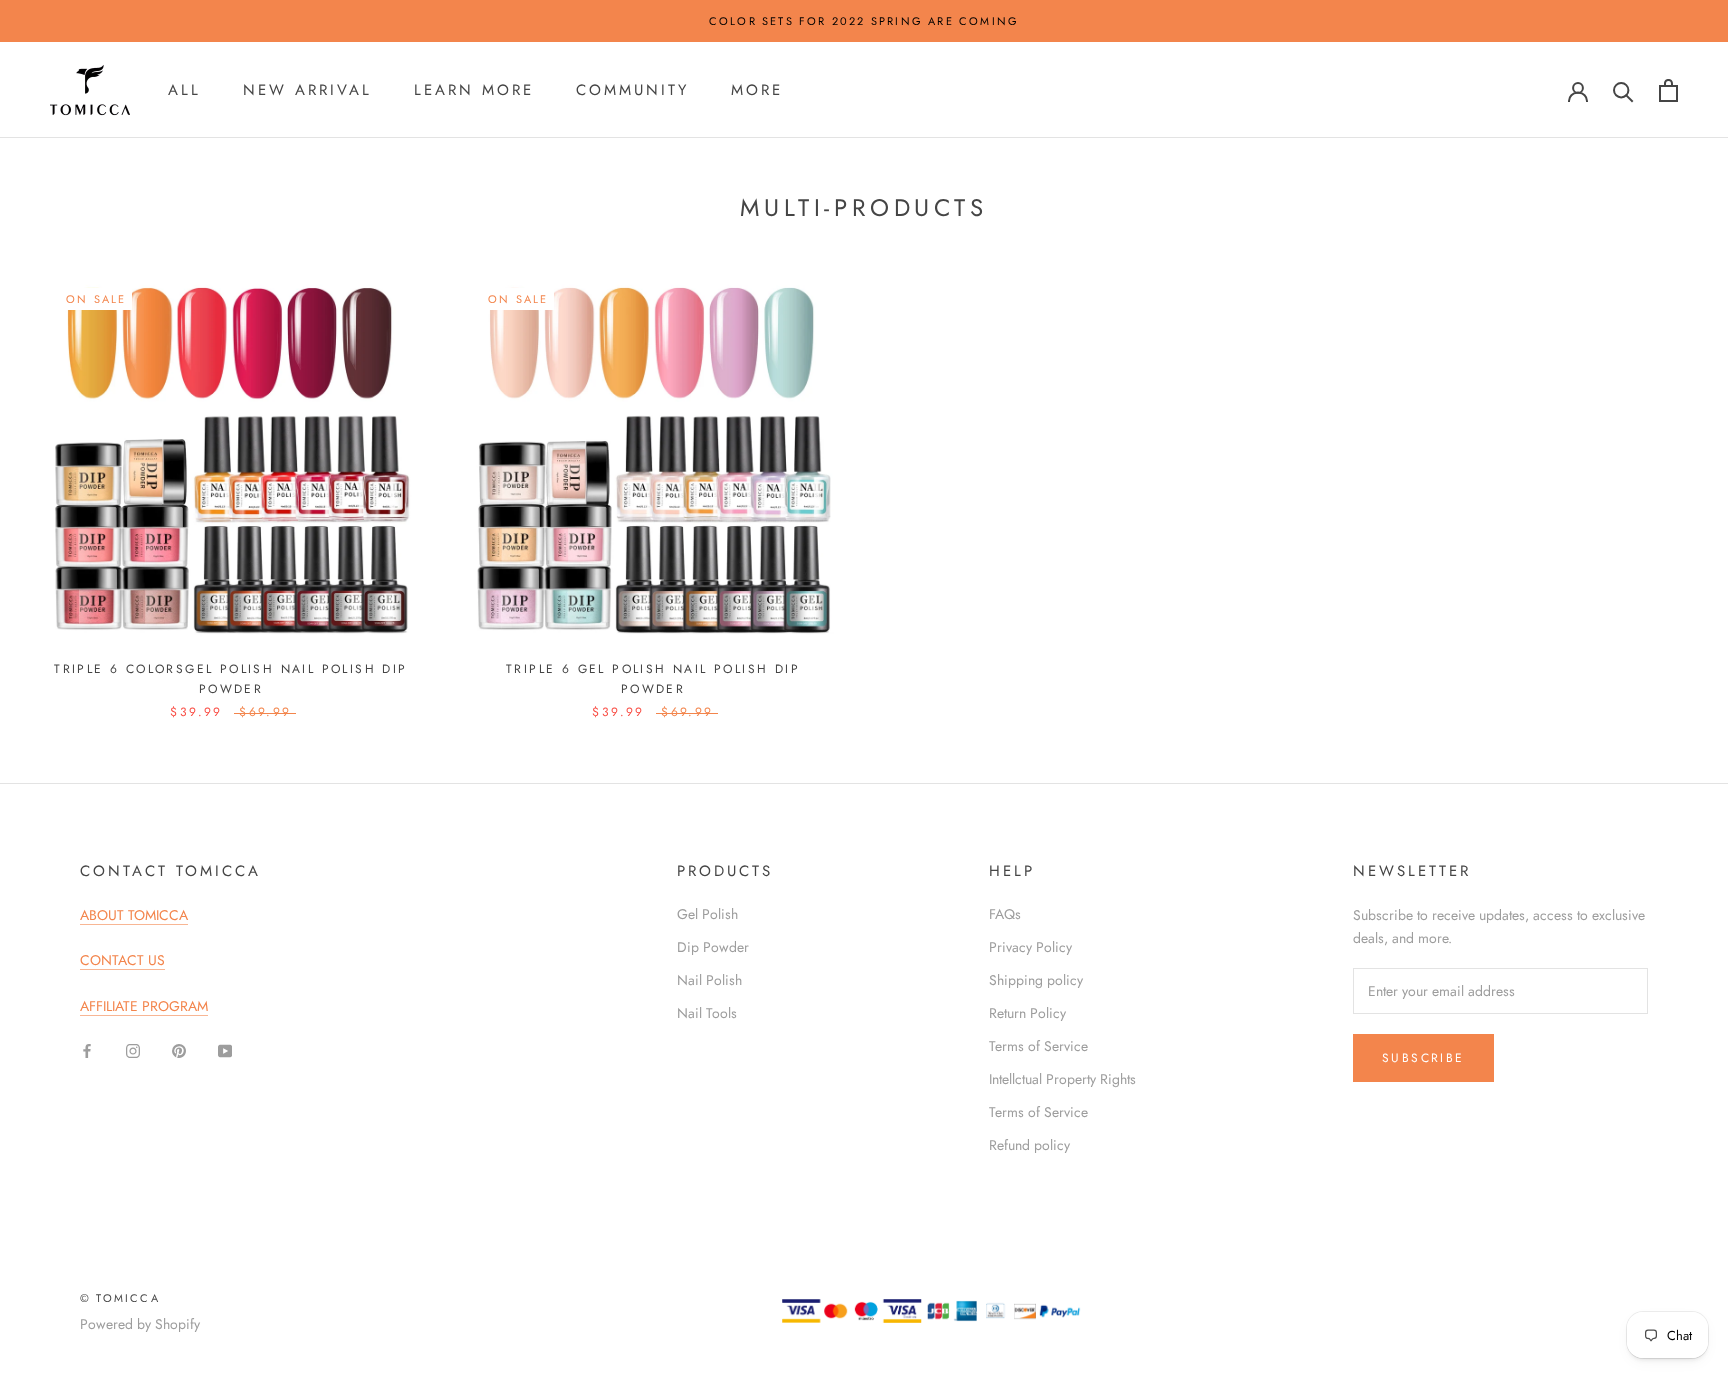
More (757, 90)
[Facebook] (87, 1049)
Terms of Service (1038, 1046)
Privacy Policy (1030, 947)
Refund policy (1029, 1145)
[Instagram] (133, 1049)
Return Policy (1027, 1013)
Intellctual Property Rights (1062, 1079)
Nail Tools (707, 1013)
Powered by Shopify (140, 1324)
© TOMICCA (120, 1298)
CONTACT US (122, 960)
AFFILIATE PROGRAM (144, 1006)
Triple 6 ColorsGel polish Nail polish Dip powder (230, 679)
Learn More (474, 90)
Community (632, 90)
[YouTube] (225, 1049)
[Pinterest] (179, 1049)
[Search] (1623, 90)
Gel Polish (707, 914)
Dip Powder (713, 947)
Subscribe (1423, 1058)
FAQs (1005, 914)
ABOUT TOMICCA (134, 915)
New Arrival (307, 90)
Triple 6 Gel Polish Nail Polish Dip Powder (653, 679)
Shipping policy (1036, 980)
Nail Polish (709, 980)
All (184, 90)
